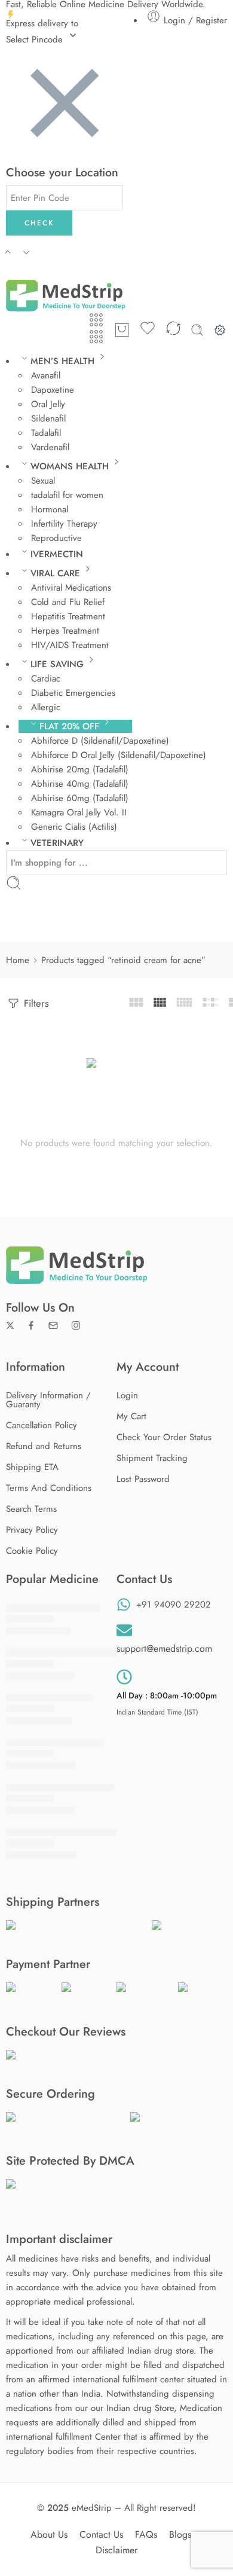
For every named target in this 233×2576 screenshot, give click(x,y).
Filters (35, 1003)
